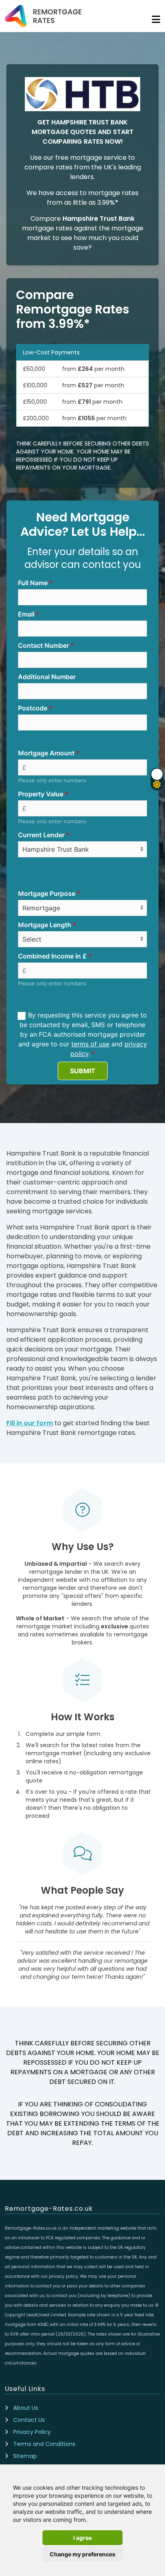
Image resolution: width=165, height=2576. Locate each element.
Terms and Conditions (44, 2444)
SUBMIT (83, 1071)
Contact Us (29, 2420)
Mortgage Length (45, 925)
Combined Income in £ (52, 956)
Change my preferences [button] (82, 2554)
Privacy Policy (32, 2432)
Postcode (33, 708)
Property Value (41, 794)
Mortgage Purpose (47, 893)
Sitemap (25, 2456)
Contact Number (43, 645)
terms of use (90, 1044)
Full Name (33, 583)
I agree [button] (82, 2538)
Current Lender (41, 835)
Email (26, 614)
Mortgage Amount (46, 753)
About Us (26, 2408)
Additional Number (47, 677)
